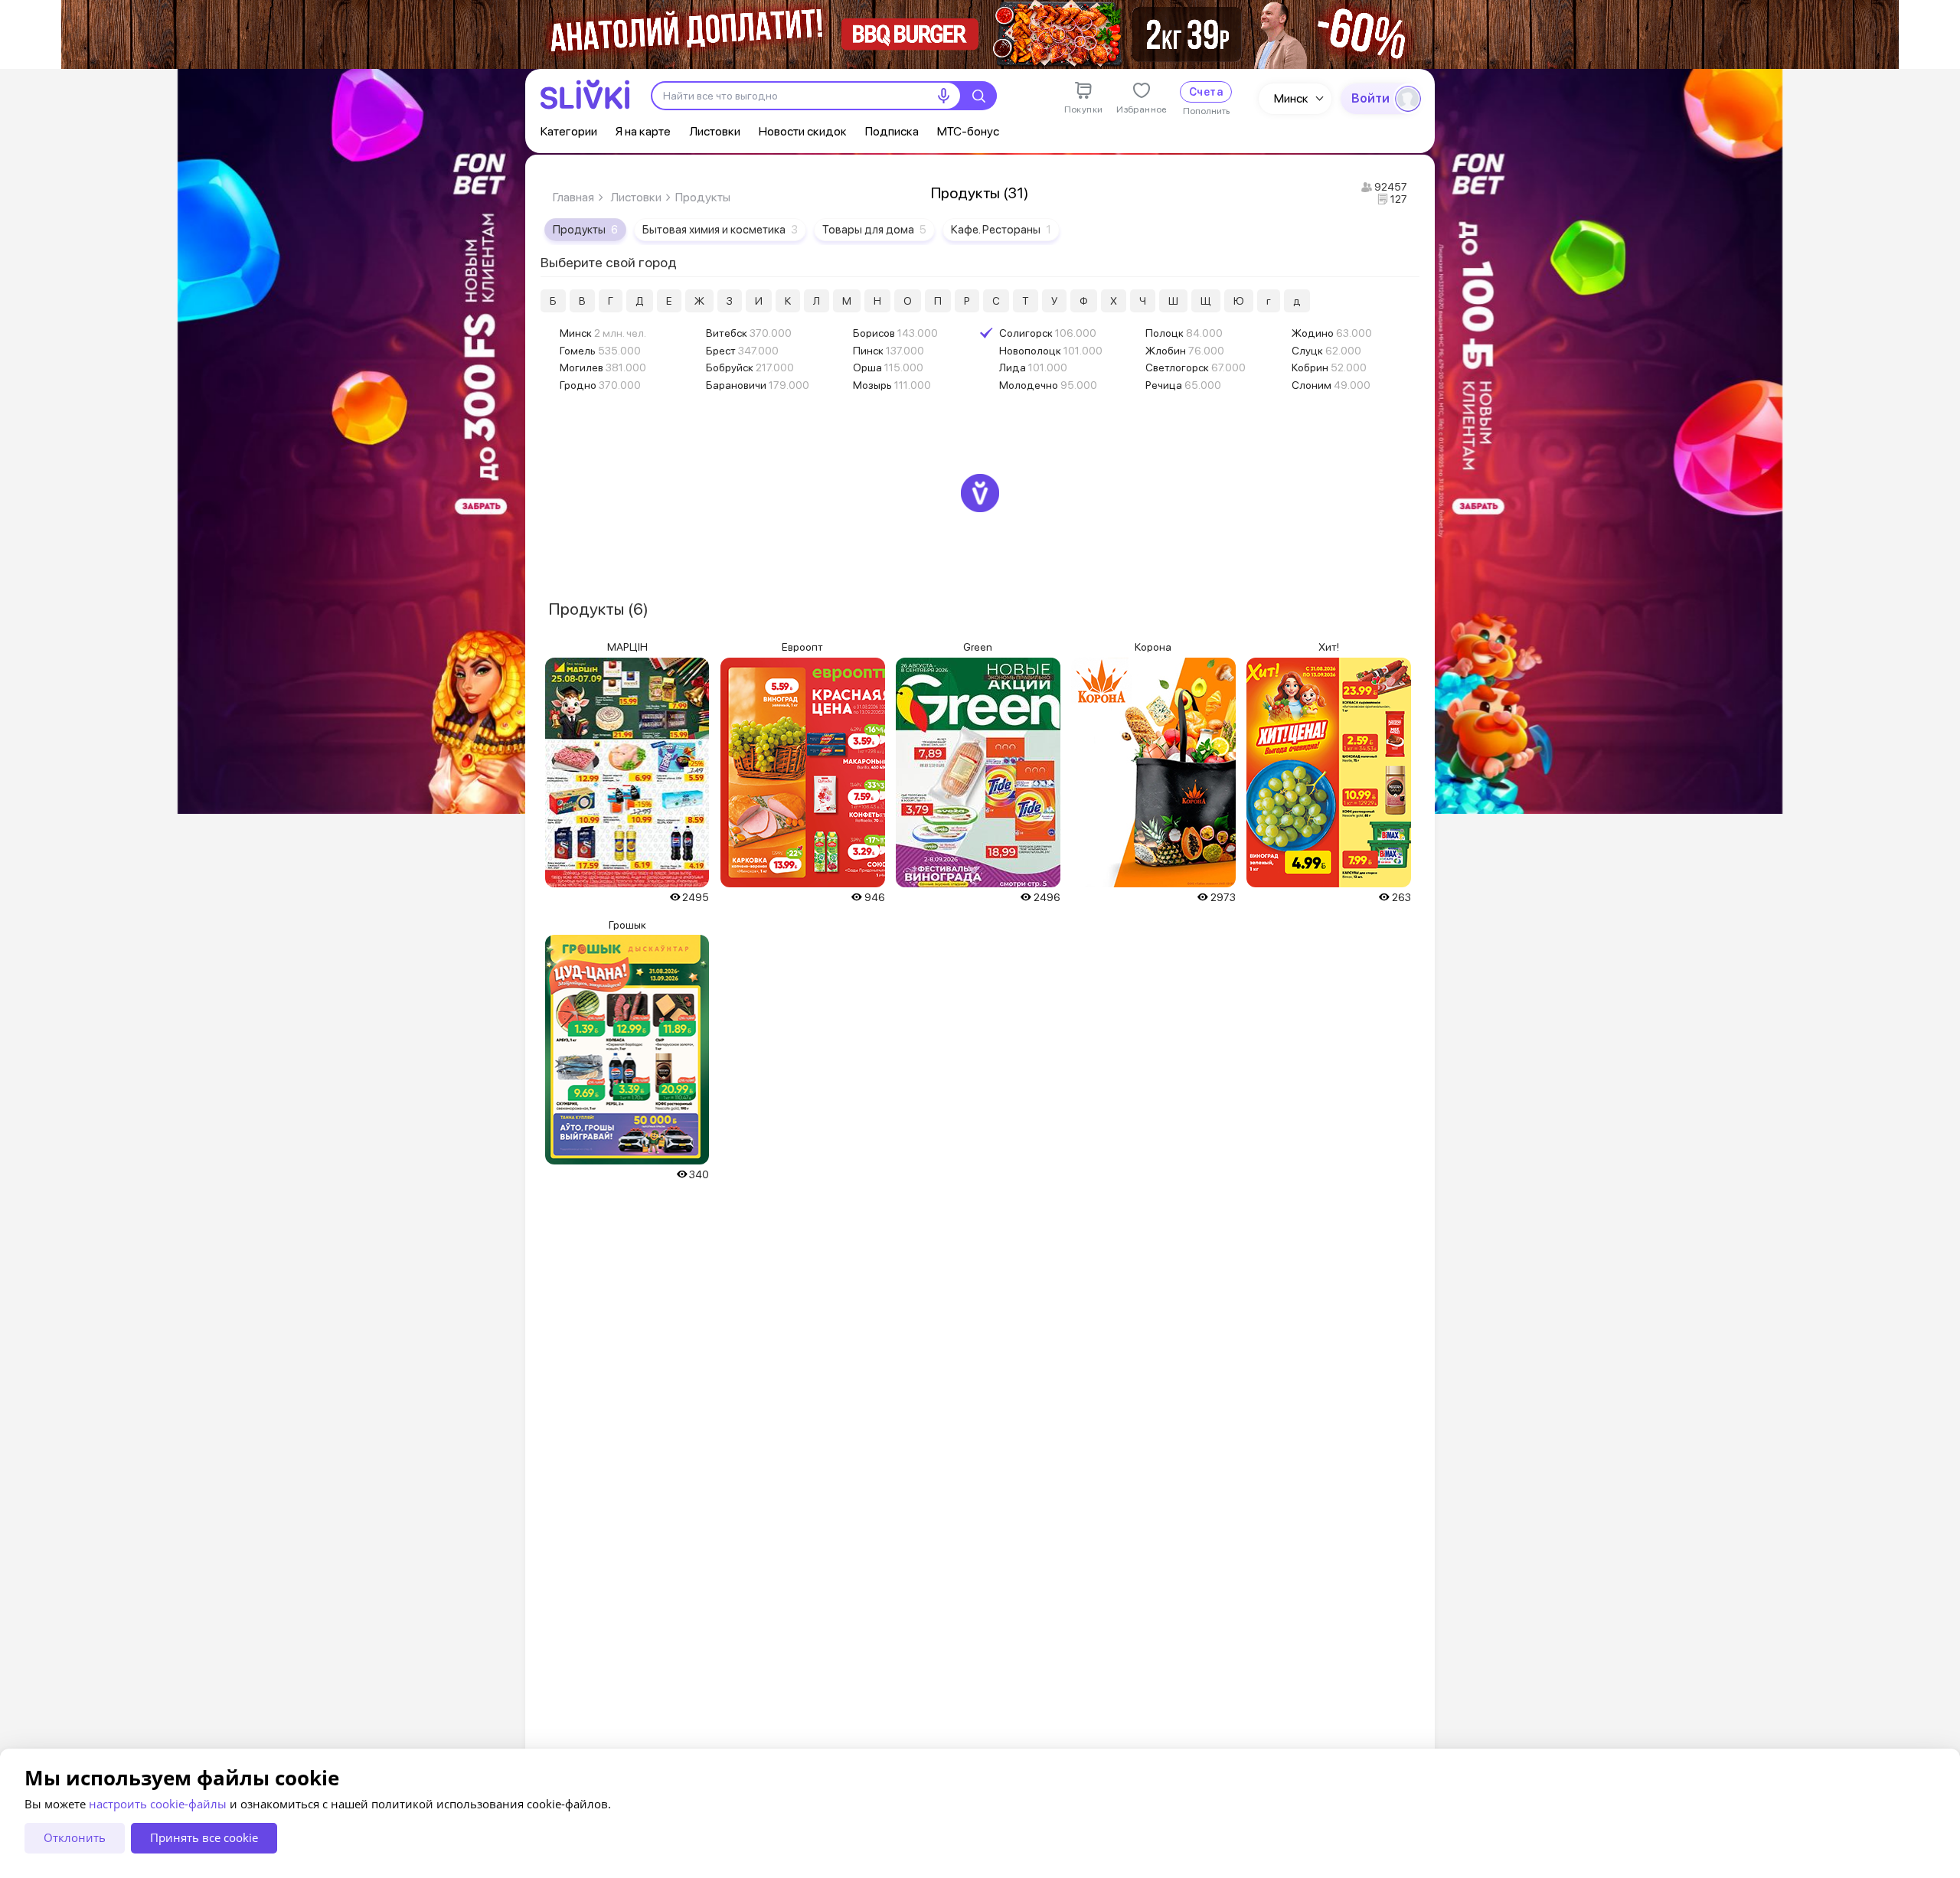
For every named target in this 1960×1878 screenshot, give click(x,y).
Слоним (1331, 385)
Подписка (892, 131)
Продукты (585, 230)
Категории (569, 131)
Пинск (889, 351)
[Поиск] (978, 96)
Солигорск (1048, 333)
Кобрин (1329, 367)
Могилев (603, 367)
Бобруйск (750, 367)
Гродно (600, 385)
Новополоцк (1051, 351)
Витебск (749, 333)
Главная (573, 197)
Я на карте (643, 131)
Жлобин (1185, 351)
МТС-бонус (968, 131)
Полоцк (1184, 333)
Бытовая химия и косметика (720, 230)
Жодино (1332, 333)
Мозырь (892, 385)
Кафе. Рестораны (1001, 230)
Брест (742, 351)
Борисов (895, 333)
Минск (1291, 98)
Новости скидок (803, 131)
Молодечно (1048, 385)
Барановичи (758, 385)
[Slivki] (585, 95)
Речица (1183, 385)
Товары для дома (874, 230)
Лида (1033, 367)
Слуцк (1326, 351)
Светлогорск (1196, 367)
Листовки (715, 131)
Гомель (600, 351)
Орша (888, 367)
